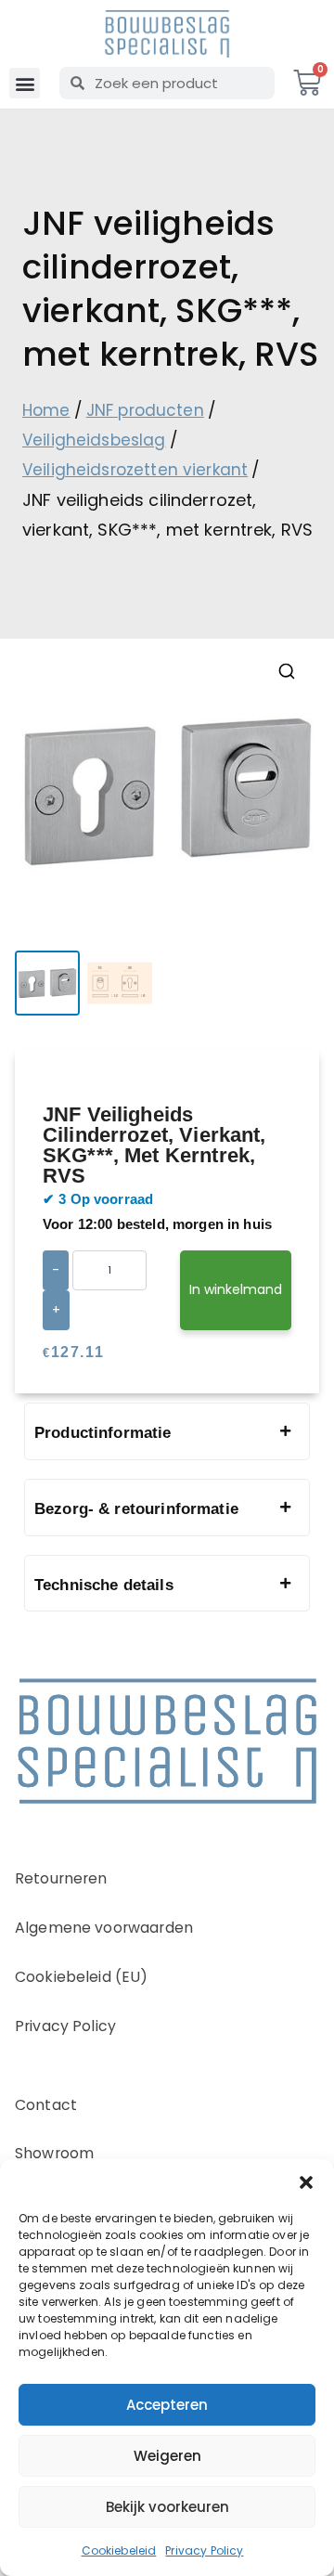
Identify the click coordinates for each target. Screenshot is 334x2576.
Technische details (104, 1585)
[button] (306, 2182)
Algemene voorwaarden (104, 1928)
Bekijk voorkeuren (167, 2507)
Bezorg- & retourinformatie (136, 1509)
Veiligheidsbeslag (94, 440)
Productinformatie (103, 1433)
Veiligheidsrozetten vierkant (135, 470)
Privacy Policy (204, 2550)
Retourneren (61, 1878)
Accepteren (167, 2405)
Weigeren (167, 2456)
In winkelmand (236, 1289)
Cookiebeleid (119, 2550)
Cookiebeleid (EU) (82, 1977)
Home (46, 410)
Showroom (54, 2153)
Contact (46, 2105)
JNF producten (145, 410)
